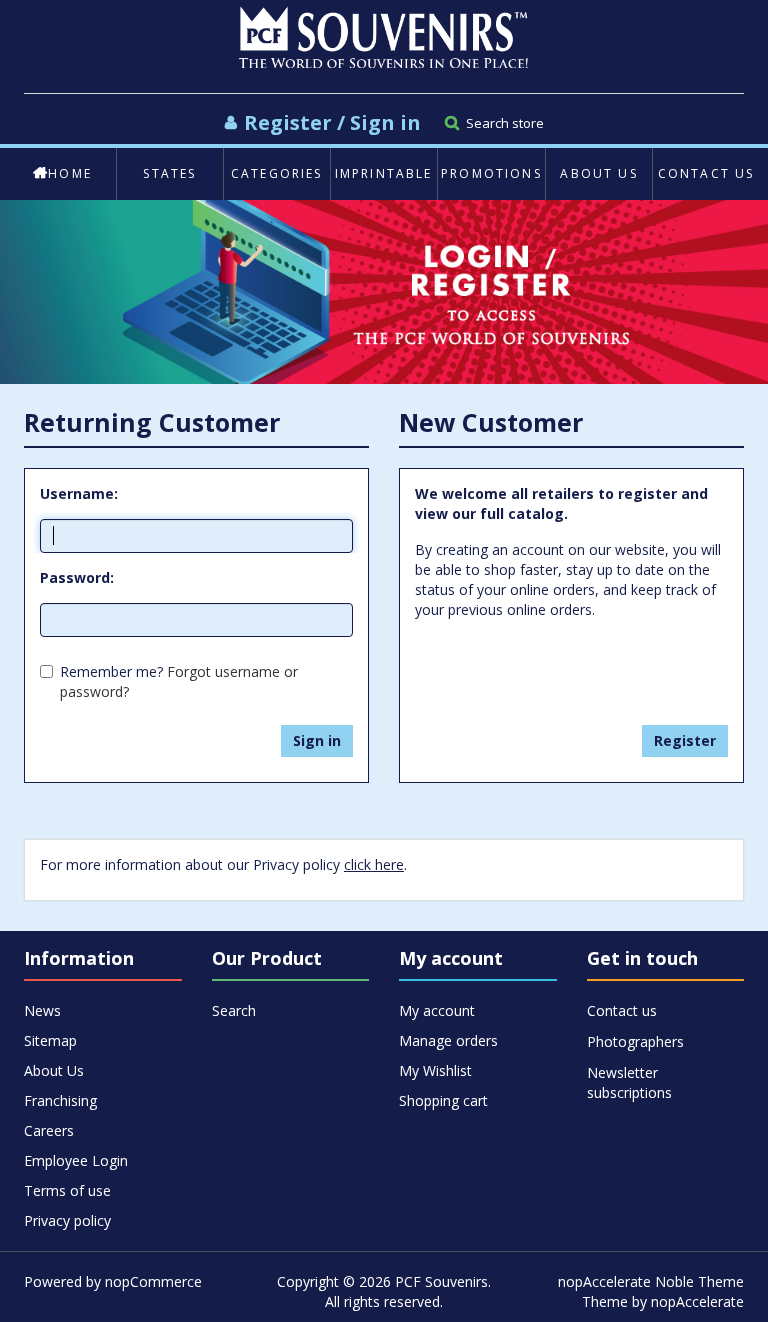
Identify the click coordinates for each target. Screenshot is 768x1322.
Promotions (491, 173)
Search (234, 1010)
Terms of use (67, 1190)
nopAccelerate (697, 1301)
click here (374, 864)
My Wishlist (435, 1070)
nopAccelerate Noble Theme (651, 1281)
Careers (49, 1130)
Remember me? (111, 671)
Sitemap (50, 1040)
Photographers (635, 1041)
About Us (598, 173)
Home (70, 173)
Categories (277, 173)
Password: (77, 577)
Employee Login (76, 1160)
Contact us (706, 173)
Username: (79, 493)
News (42, 1010)
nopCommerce (153, 1281)
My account (437, 1010)
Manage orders (448, 1040)
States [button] (169, 173)
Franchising (60, 1100)
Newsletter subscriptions (629, 1073)
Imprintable (384, 173)
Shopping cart (443, 1100)
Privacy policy (67, 1220)
